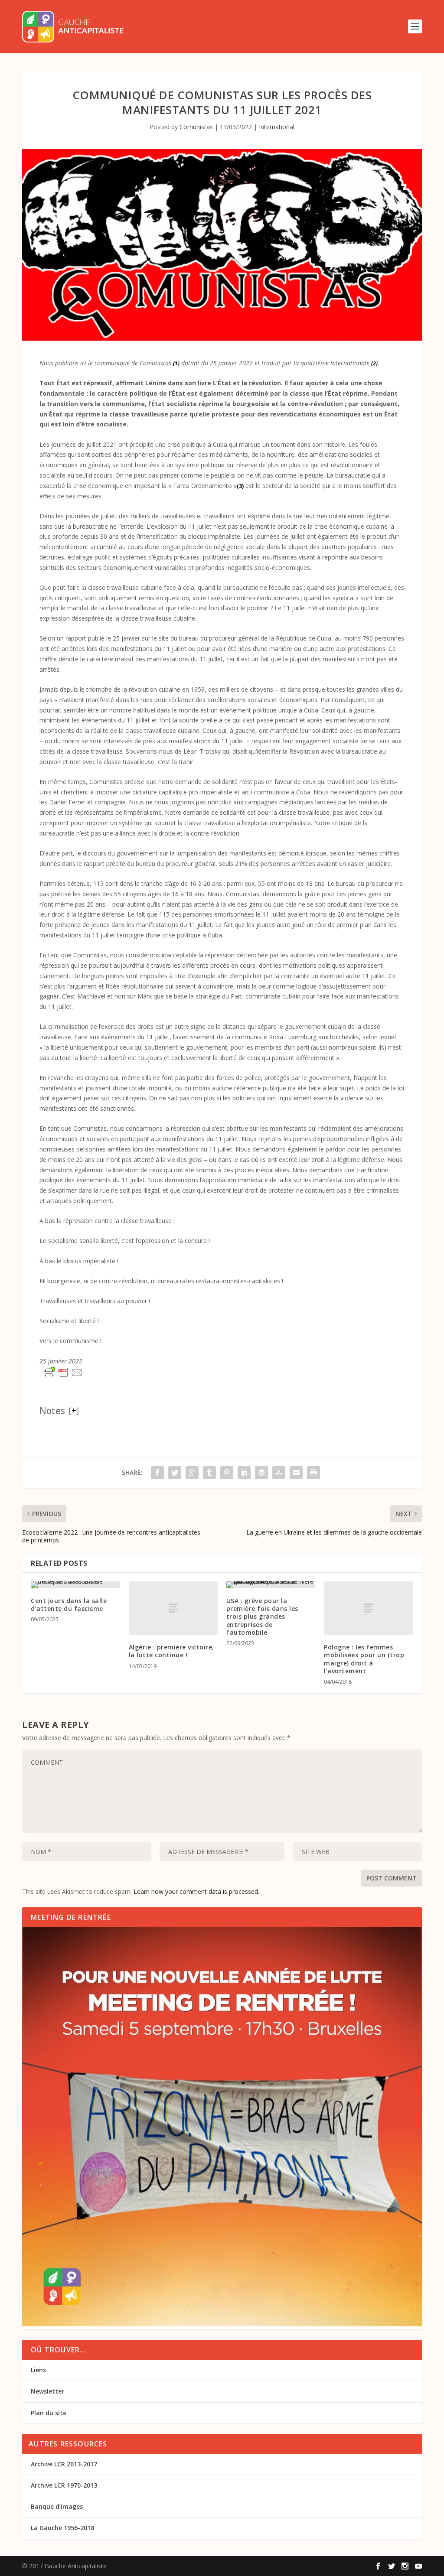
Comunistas (196, 127)
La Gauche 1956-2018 (62, 2528)
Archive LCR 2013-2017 (64, 2464)
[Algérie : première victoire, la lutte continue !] (173, 1608)
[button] (176, 363)
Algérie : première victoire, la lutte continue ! (171, 1651)
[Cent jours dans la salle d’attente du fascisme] (75, 1585)
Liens (38, 2370)
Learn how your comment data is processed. (196, 1891)
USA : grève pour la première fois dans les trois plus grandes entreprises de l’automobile (262, 1617)
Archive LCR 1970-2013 (64, 2485)
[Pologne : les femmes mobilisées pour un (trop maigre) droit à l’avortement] (368, 1608)
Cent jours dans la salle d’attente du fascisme (69, 1605)
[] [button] (74, 1410)
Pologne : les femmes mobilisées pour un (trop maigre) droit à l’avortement (364, 1659)
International (277, 127)
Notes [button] (52, 1411)
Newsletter (47, 2391)
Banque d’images (57, 2506)
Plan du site (49, 2413)
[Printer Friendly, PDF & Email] (63, 1373)
